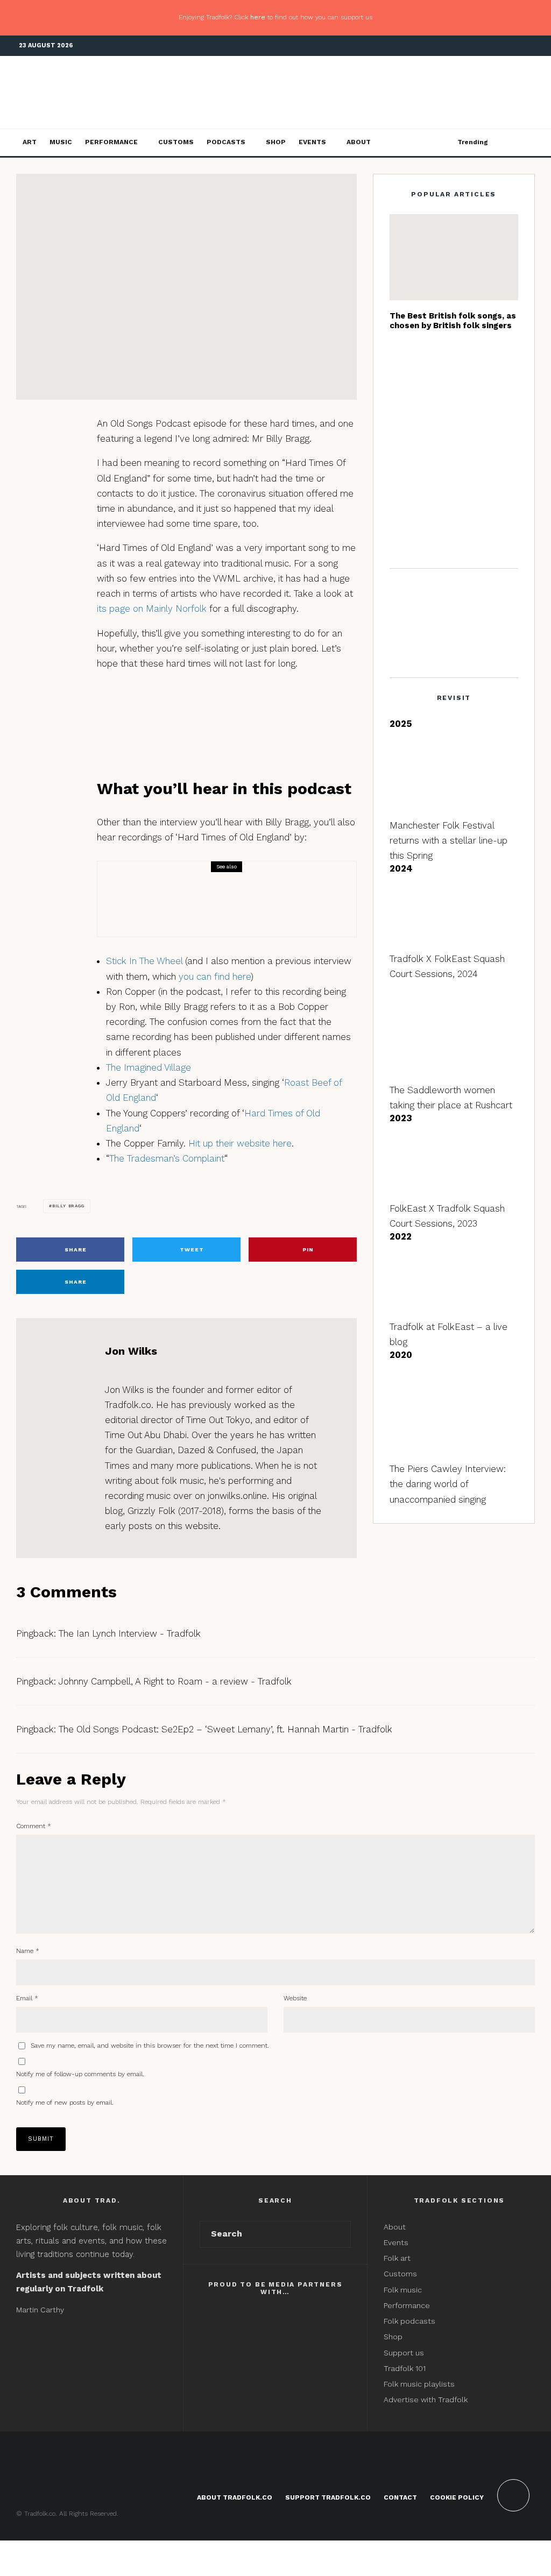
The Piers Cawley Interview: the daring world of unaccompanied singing (448, 1484)
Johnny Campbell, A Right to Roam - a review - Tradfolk (175, 1681)
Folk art (398, 2258)
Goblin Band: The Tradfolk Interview (474, 470)
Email (27, 1998)
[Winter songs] (407, 528)
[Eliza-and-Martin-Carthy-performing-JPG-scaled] (454, 257)
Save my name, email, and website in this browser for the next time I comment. (150, 2046)
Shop (276, 142)
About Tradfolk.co (235, 2497)
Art (30, 142)
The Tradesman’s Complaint (167, 1158)
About (359, 142)
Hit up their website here (240, 1143)
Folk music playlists (419, 2384)
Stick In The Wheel (144, 961)
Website (295, 1998)
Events (312, 142)
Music (61, 142)
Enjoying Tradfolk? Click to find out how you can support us (275, 17)
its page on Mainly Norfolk (152, 608)
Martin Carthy (40, 2310)
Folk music (403, 2290)
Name (28, 1951)
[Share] (51, 431)
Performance (111, 142)
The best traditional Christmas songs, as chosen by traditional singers (474, 528)
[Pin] (51, 472)
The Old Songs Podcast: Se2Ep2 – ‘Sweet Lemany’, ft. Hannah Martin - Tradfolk (225, 1729)
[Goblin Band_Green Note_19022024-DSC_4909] (407, 470)
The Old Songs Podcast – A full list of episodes (257, 907)
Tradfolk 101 (405, 2368)
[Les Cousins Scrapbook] (407, 417)
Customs (176, 142)
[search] (339, 2234)
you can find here (215, 976)
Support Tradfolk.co (328, 2497)
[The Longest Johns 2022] (407, 364)
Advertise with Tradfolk (426, 2400)
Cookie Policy (457, 2497)
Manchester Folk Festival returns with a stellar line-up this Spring (448, 840)
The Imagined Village (149, 1067)
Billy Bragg (68, 1206)
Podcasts (226, 142)
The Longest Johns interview (475, 364)
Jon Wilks (74, 228)
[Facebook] (478, 46)
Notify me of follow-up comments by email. (80, 2074)
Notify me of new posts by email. (65, 2103)
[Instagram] (511, 46)
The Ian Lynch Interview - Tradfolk (130, 1633)
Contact (400, 2497)
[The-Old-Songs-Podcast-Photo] (135, 899)
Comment (34, 1826)
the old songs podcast (149, 228)
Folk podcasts (409, 2321)
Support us (404, 2353)
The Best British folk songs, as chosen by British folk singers (453, 321)
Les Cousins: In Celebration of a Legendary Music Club (470, 417)
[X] (495, 46)
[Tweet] (51, 452)
